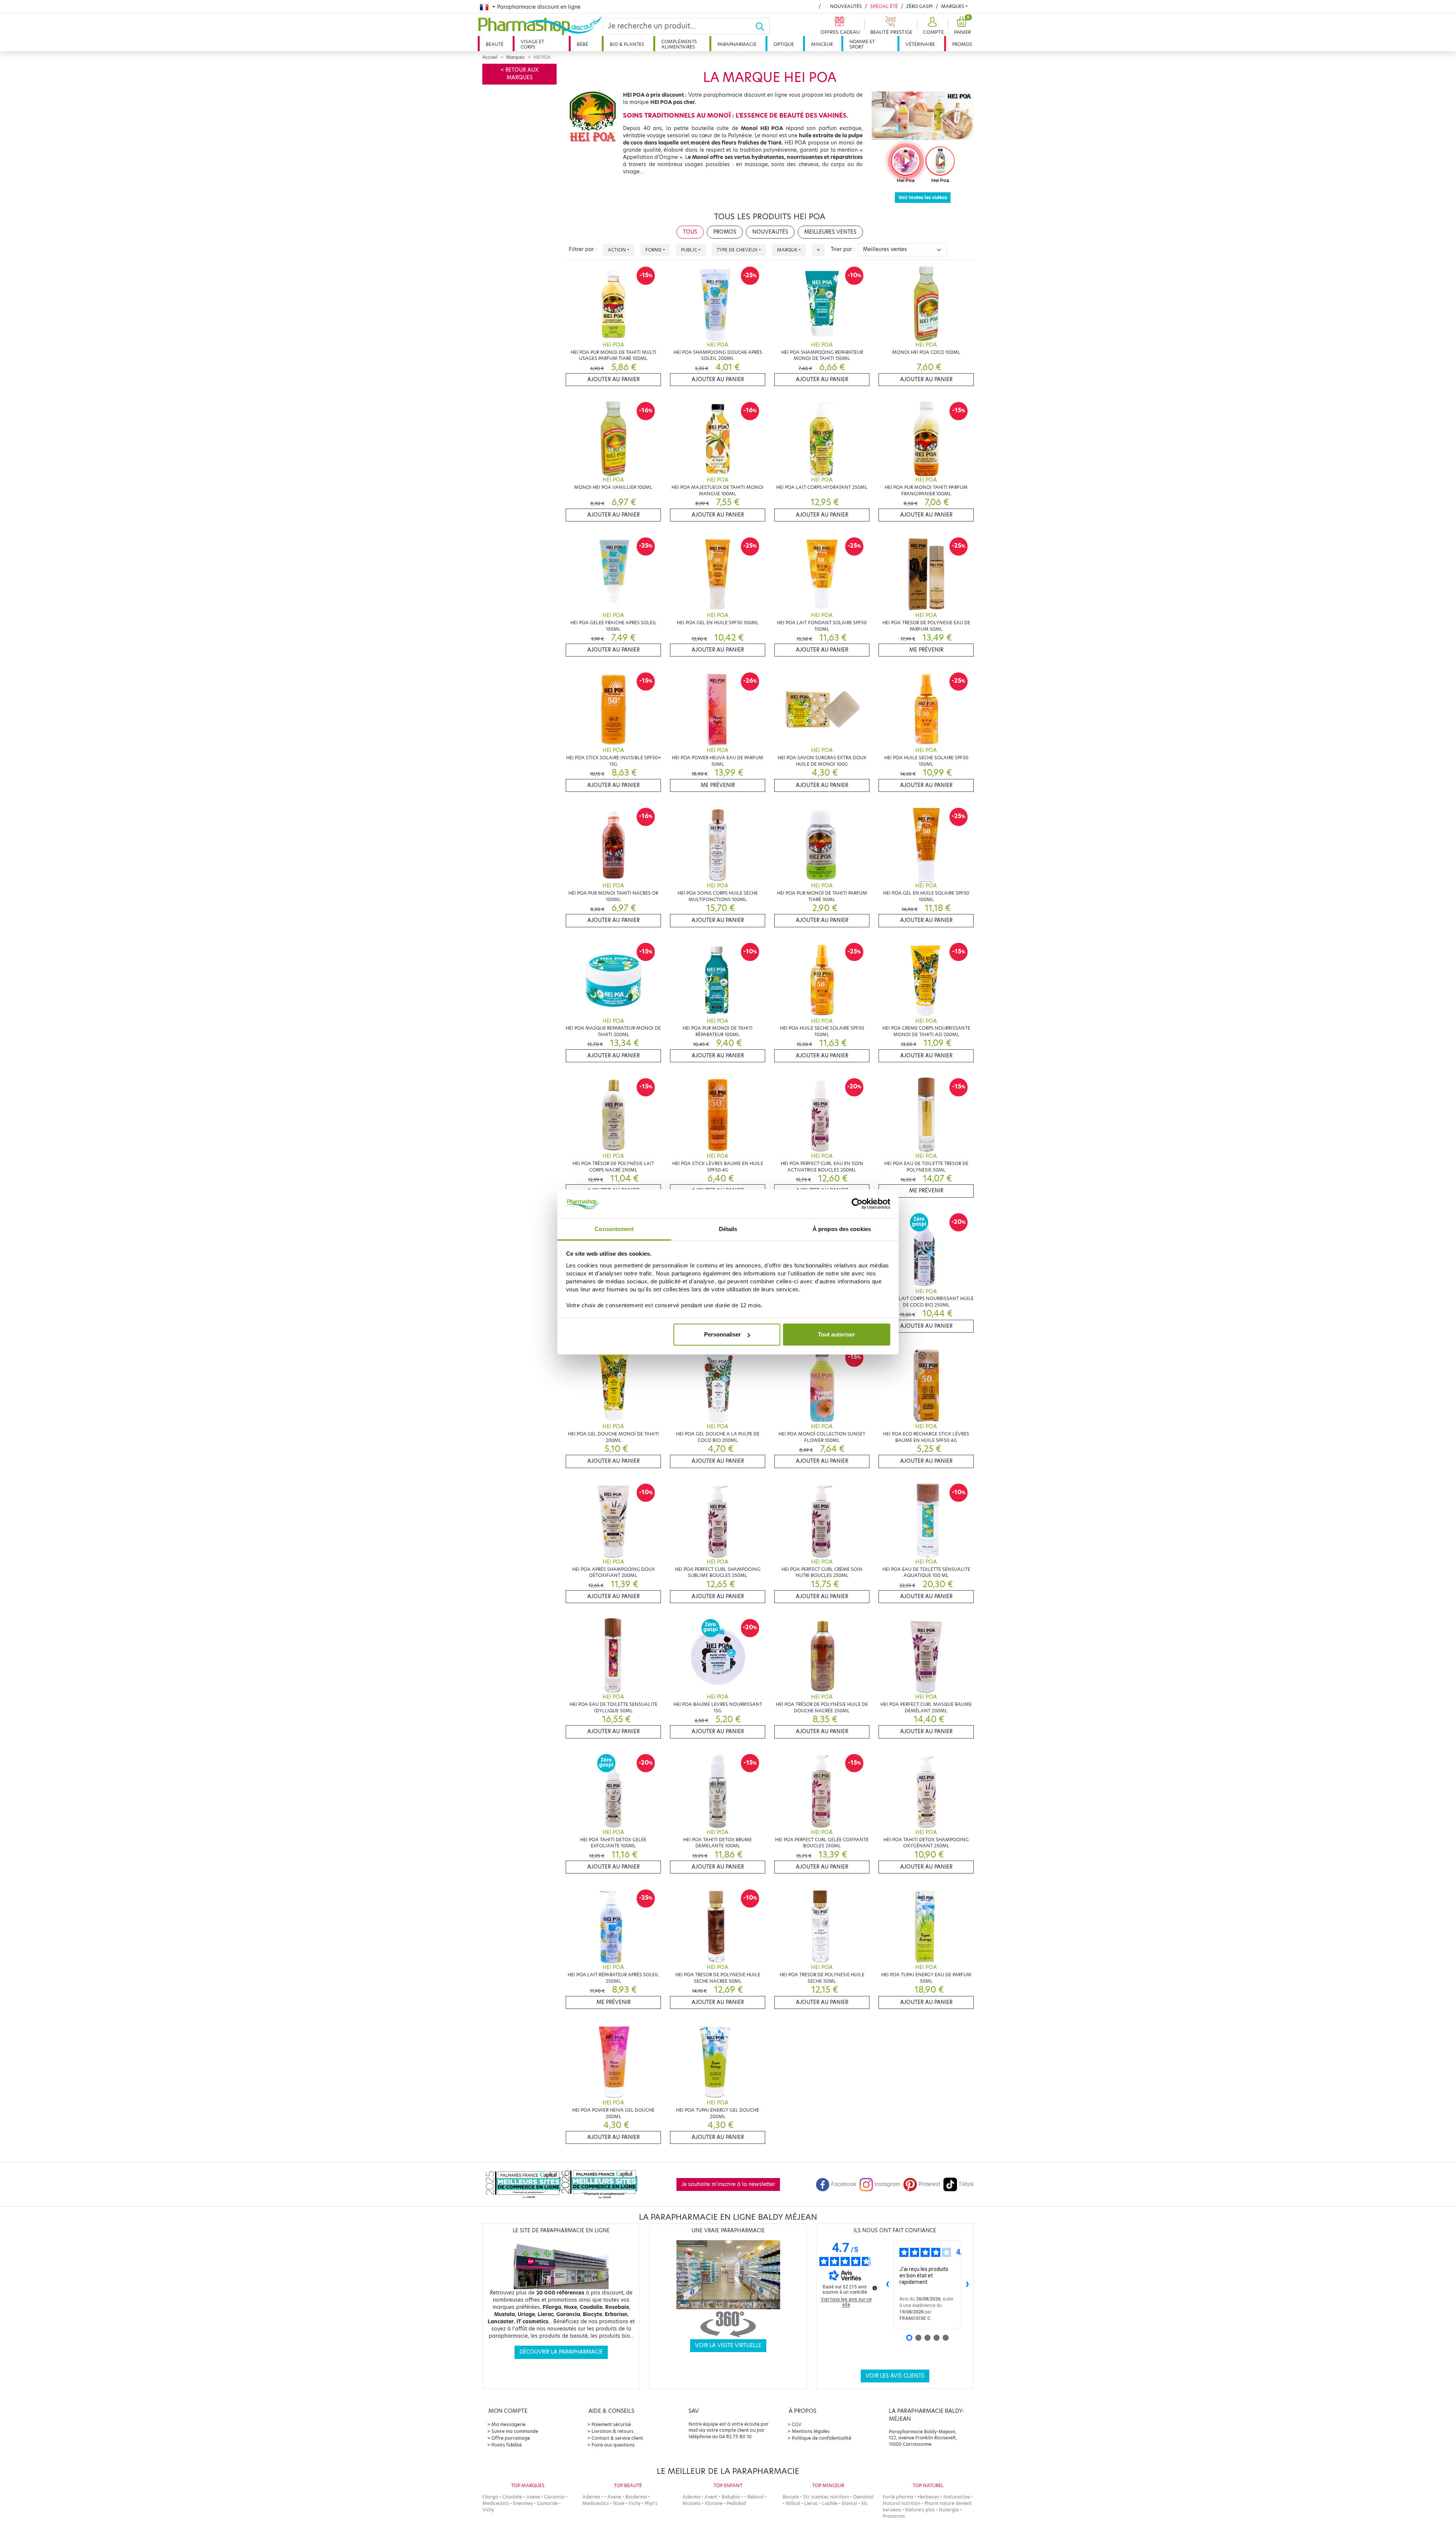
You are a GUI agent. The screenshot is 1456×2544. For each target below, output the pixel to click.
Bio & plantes (627, 44)
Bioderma (636, 2497)
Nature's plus (920, 2510)
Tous (690, 232)
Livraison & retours (613, 2431)
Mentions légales (811, 2431)
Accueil (490, 57)
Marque (787, 250)
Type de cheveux (737, 250)
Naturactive (957, 2497)
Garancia (554, 2497)
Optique (784, 44)
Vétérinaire (920, 44)
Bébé (582, 44)
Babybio (731, 2497)
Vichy (488, 2510)
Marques (953, 6)
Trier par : (843, 249)
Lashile (830, 2503)
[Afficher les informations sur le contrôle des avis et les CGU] (875, 2288)
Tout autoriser (836, 1334)
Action (617, 250)
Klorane (714, 2503)
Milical (793, 2503)
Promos (962, 44)
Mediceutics (496, 2503)
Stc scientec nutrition (826, 2497)
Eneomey (523, 2503)
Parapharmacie (737, 44)
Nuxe (619, 2503)
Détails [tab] (728, 1229)
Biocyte (791, 2497)
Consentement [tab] (614, 1229)
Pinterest (929, 2184)
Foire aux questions (613, 2445)
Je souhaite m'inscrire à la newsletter (728, 2184)
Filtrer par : (583, 249)
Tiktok (966, 2184)
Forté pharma (898, 2497)
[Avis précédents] (887, 2285)
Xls (864, 2503)
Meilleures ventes (830, 232)
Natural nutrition (901, 2503)
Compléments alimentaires (679, 44)
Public (689, 250)
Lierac (811, 2503)
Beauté (495, 44)
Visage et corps (532, 44)
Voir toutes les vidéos (923, 197)
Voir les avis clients (895, 2376)
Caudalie (512, 2497)
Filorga (490, 2497)
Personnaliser (723, 1334)
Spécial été (884, 6)
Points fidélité (507, 2445)
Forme (653, 250)
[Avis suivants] (967, 2285)
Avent (711, 2497)
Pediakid (736, 2503)
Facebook (844, 2184)
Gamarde (547, 2503)
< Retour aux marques (519, 74)
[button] (932, 26)
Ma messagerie (508, 2424)
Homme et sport (862, 44)
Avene (533, 2497)
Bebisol (755, 2497)
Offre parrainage (511, 2438)
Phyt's (651, 2503)
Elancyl (849, 2503)
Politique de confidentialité (821, 2438)
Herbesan (928, 2497)
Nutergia (949, 2510)
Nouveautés (846, 6)
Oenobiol (863, 2497)
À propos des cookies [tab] (842, 1229)
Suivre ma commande (515, 2431)
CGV (797, 2424)
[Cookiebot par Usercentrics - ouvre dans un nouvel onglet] (857, 1204)
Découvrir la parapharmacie (561, 2352)
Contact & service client (617, 2438)
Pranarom (894, 2516)
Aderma (591, 2497)
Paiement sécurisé (611, 2424)
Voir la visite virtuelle (728, 2345)
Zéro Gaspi (919, 6)
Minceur (822, 44)
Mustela (692, 2503)
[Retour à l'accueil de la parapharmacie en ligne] (540, 25)
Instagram (887, 2184)
